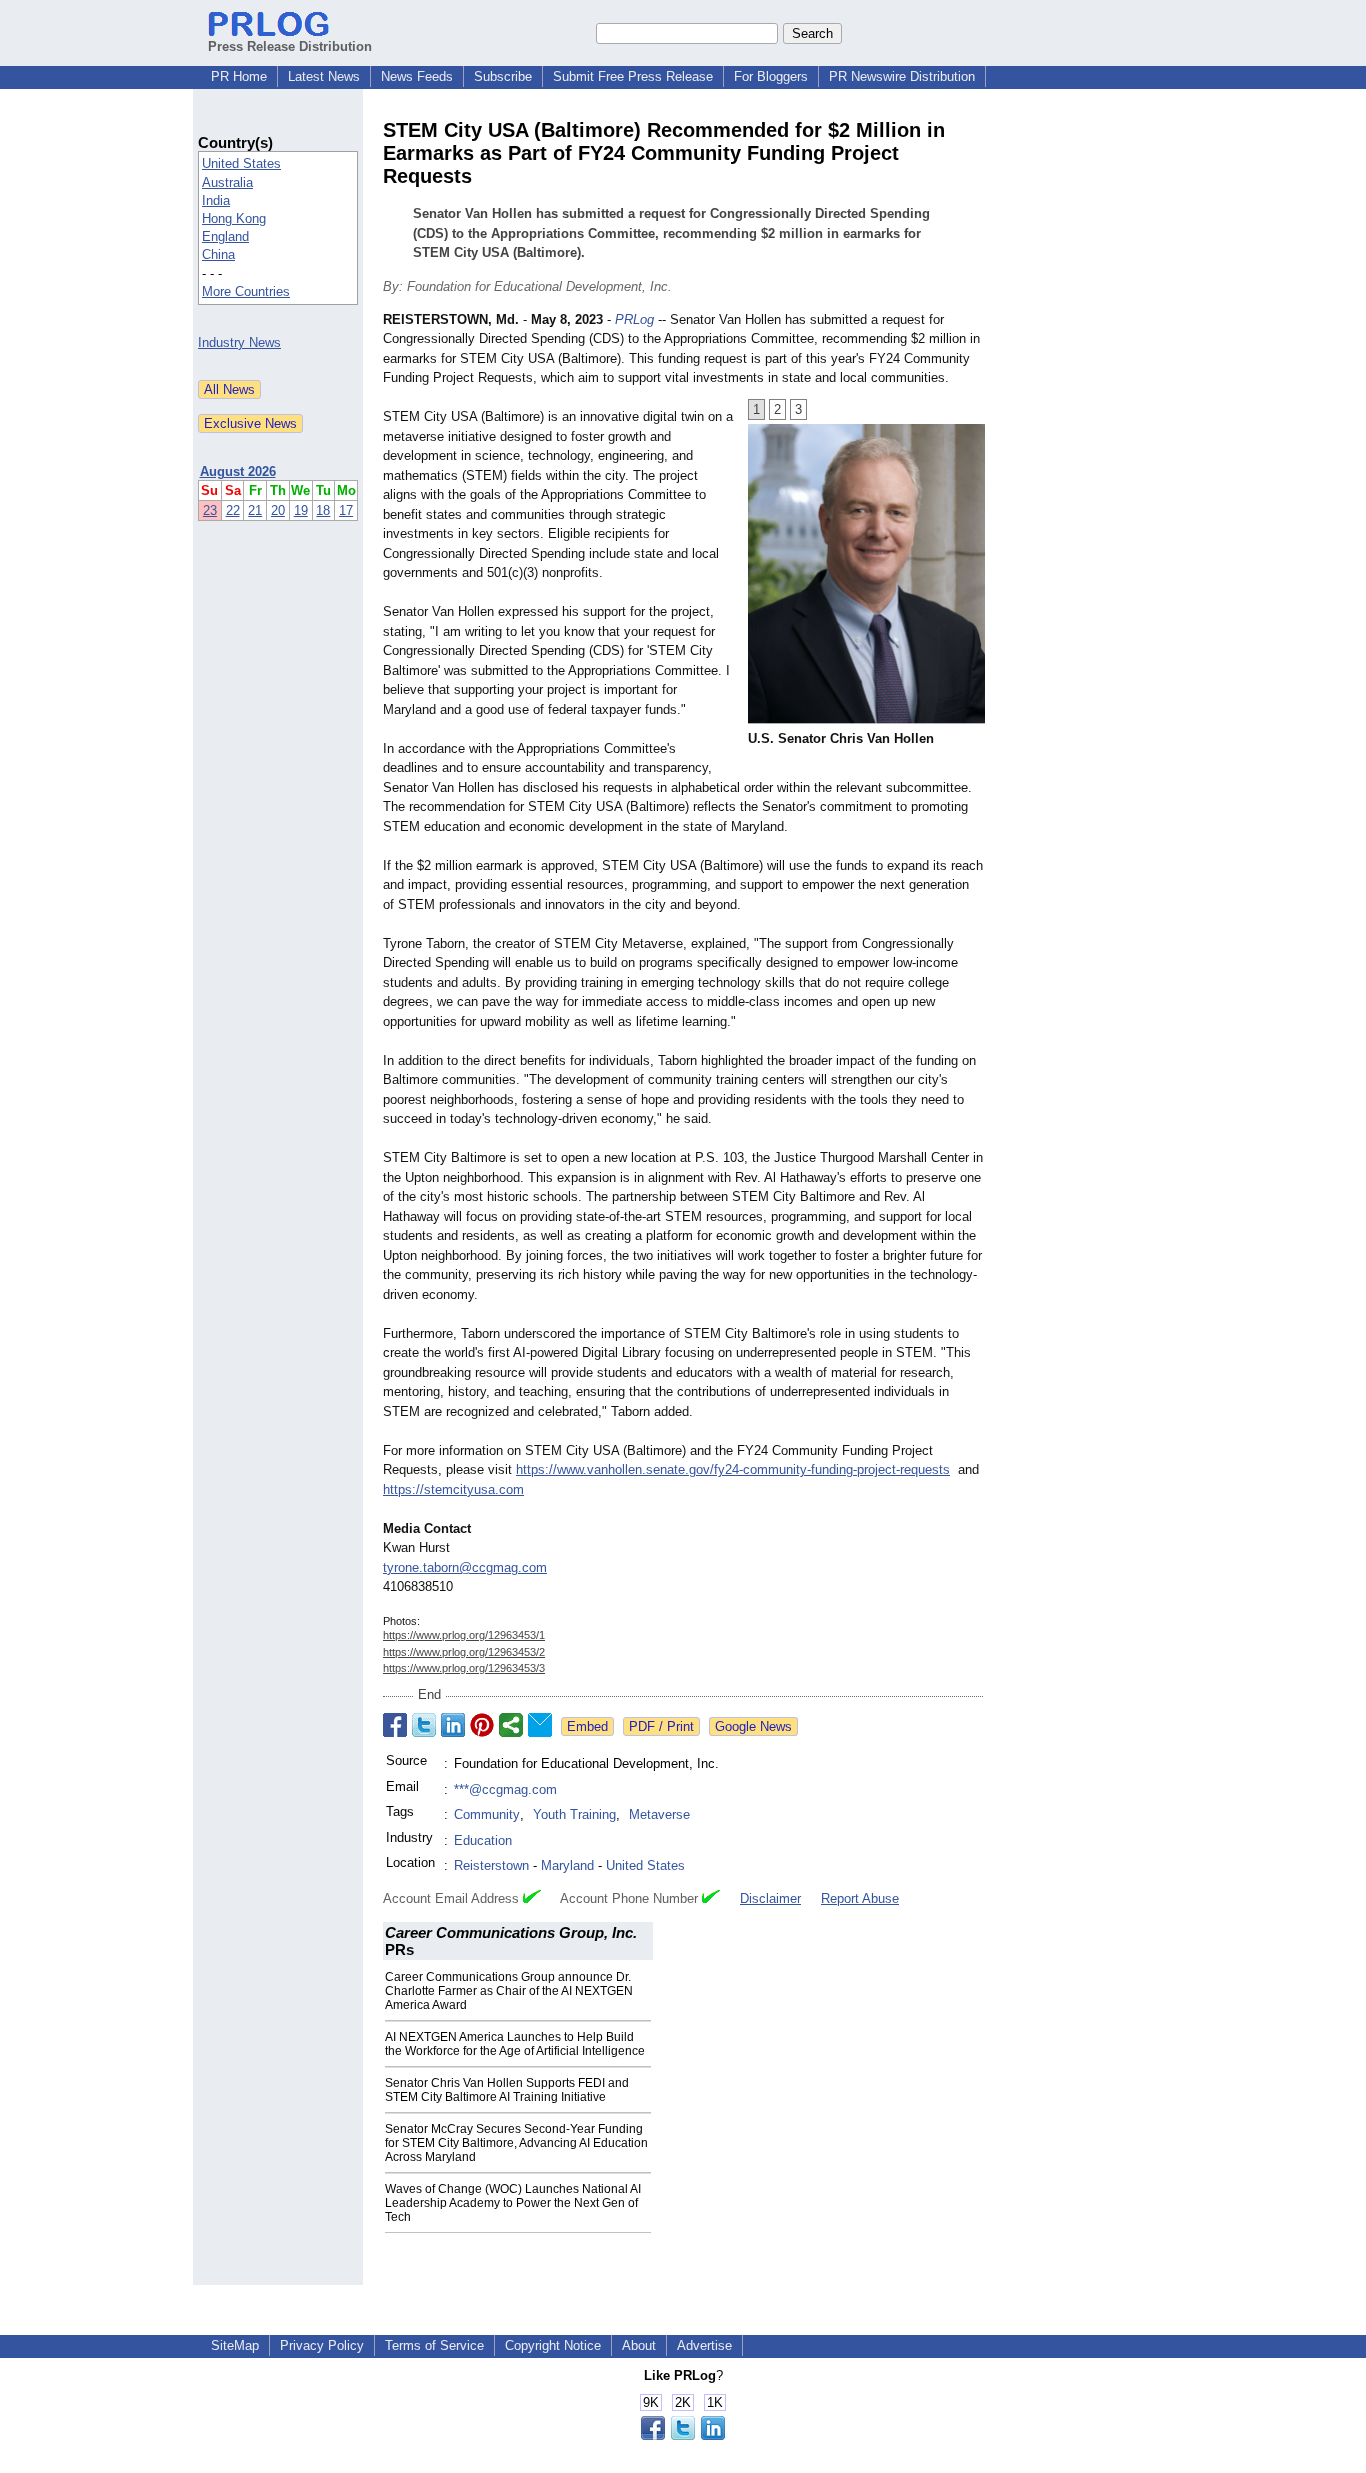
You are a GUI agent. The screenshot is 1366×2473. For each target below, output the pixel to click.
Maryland (567, 1865)
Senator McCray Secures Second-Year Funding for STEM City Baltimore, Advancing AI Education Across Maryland (516, 2143)
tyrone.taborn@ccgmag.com (465, 1567)
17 (346, 510)
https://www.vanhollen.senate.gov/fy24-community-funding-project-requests (733, 1469)
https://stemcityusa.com (453, 1489)
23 (210, 510)
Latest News (324, 76)
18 (323, 510)
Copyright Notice (553, 2345)
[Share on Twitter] (424, 1725)
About (639, 2345)
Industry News (239, 342)
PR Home (239, 76)
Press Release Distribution (290, 46)
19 (301, 510)
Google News (753, 1726)
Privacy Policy (322, 2345)
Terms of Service (434, 2345)
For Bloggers (771, 76)
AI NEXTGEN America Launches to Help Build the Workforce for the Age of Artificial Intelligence (515, 2044)
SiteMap (235, 2345)
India (216, 200)
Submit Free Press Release (633, 76)
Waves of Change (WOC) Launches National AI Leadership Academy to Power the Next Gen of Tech (513, 2203)
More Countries (246, 291)
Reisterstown (491, 1865)
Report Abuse (860, 1898)
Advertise (704, 2345)
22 (233, 510)
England (225, 236)
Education (483, 1840)
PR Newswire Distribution (902, 76)
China (218, 254)
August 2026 (238, 471)
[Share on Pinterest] (482, 1725)
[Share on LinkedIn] (453, 1725)
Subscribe (503, 76)
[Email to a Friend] (540, 1725)
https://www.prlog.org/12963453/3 (464, 1668)
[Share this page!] (683, 2435)
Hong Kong (234, 218)
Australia (227, 182)
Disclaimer (770, 1898)
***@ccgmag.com (505, 1789)
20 (278, 510)
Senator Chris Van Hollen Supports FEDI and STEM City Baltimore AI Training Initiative (507, 2090)
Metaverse (659, 1814)
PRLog (634, 319)
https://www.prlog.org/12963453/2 (464, 1652)
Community (487, 1814)
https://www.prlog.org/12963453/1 (464, 1635)
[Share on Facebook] (395, 1725)
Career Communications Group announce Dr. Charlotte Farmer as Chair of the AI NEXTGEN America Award (509, 1991)
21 (255, 510)
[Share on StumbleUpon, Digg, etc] (511, 1725)
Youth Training (574, 1814)
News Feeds (417, 76)
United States (241, 163)
